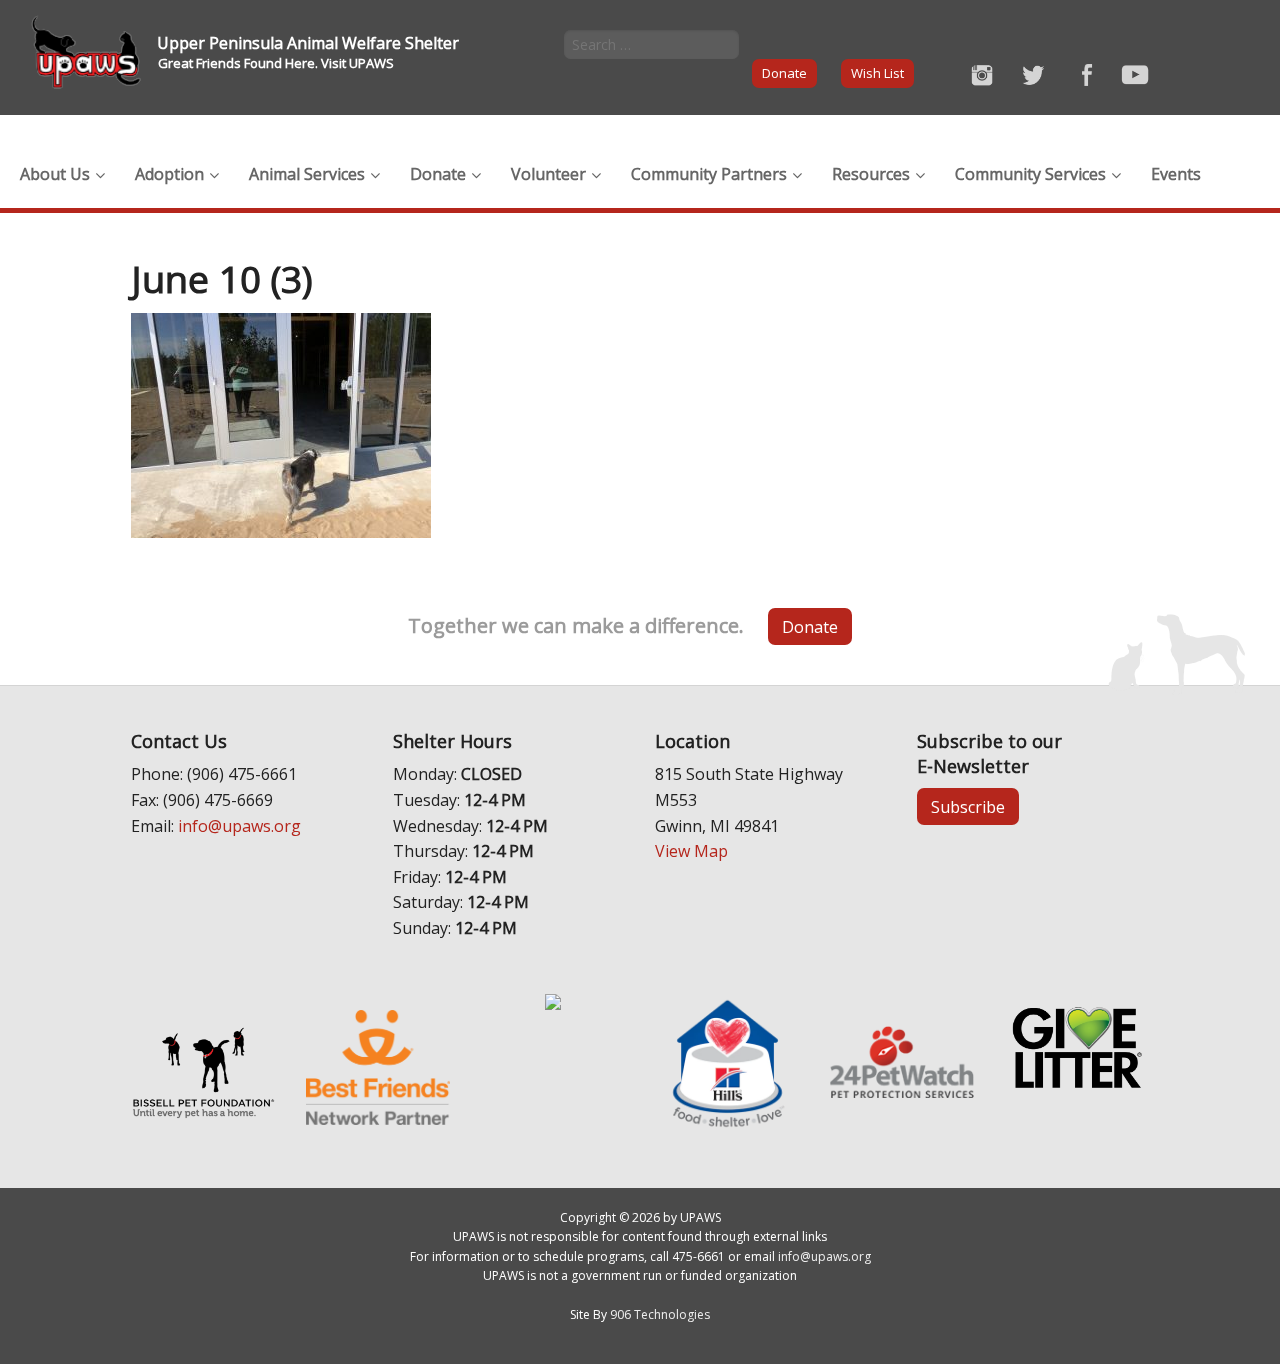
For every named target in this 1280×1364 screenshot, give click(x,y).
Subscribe (968, 807)
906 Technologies (660, 1314)
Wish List (877, 73)
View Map (691, 851)
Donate (784, 73)
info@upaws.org (239, 826)
